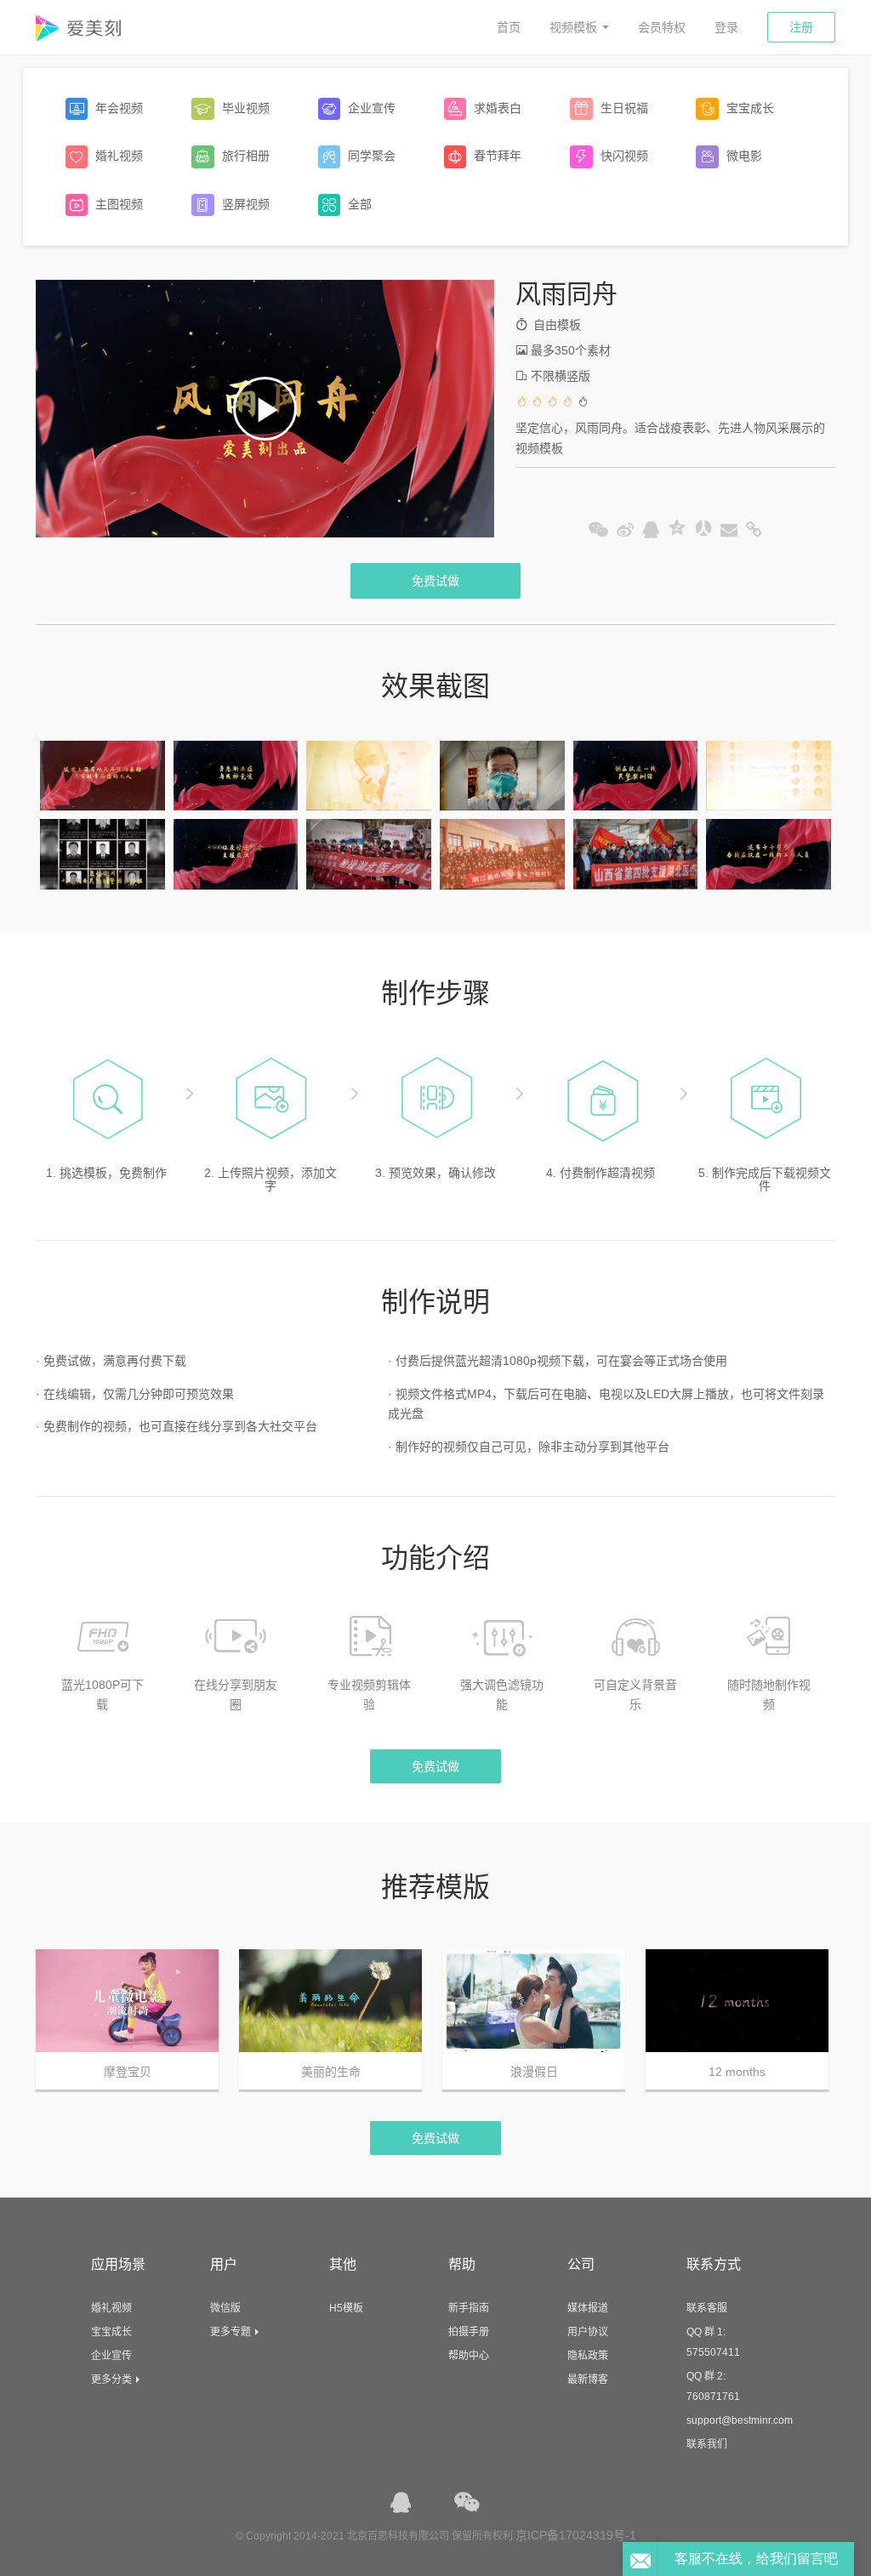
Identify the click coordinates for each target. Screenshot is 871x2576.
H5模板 (346, 2308)
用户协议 (588, 2332)
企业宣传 (111, 2356)
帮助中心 (469, 2356)
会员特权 (662, 27)
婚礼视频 (111, 2308)
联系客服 (707, 2308)
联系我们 (707, 2444)
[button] (265, 409)
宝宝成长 (111, 2332)
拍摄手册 (469, 2332)
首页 (509, 27)
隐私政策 (588, 2356)
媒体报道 (588, 2308)
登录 (726, 27)
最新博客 (588, 2380)
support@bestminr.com (740, 2420)
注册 (801, 27)
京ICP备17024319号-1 (576, 2535)
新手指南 (469, 2308)
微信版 (225, 2308)
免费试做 (435, 581)
